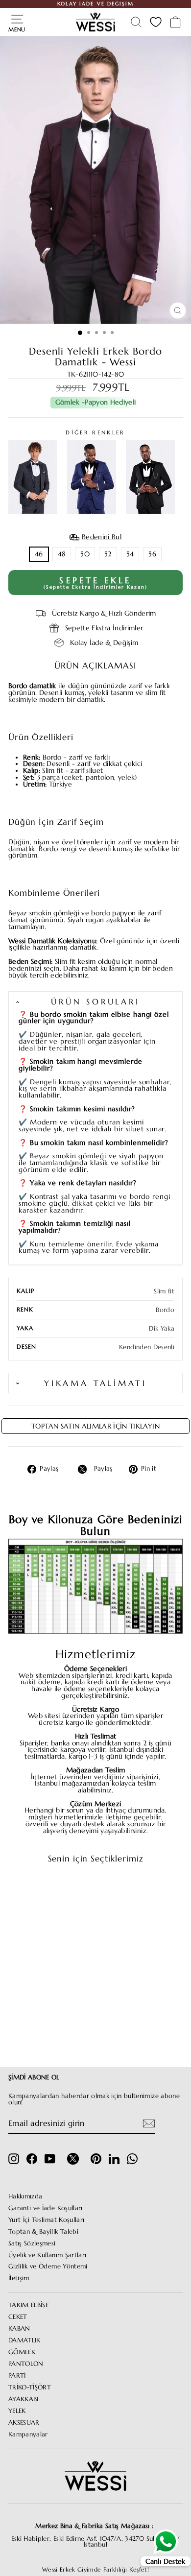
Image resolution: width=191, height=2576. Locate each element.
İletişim (19, 2278)
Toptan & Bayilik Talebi (43, 2232)
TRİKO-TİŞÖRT (30, 2387)
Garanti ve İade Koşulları (46, 2208)
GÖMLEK (22, 2352)
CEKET (18, 2317)
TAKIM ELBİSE (28, 2305)
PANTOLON (26, 2364)
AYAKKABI (24, 2399)
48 (62, 554)
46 (39, 554)
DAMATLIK (24, 2340)
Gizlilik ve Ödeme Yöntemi (48, 2266)
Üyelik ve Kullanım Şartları (47, 2255)
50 (85, 554)
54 (130, 554)
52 (108, 554)
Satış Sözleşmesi (32, 2243)
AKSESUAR (24, 2423)
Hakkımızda (25, 2196)
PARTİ (17, 2376)
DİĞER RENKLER (95, 433)
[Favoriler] (156, 22)
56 (152, 554)
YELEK (17, 2411)
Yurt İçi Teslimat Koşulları (46, 2220)
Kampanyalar (28, 2434)
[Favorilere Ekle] (63, 1890)
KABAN (19, 2329)
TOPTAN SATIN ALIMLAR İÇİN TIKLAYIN (95, 1426)
